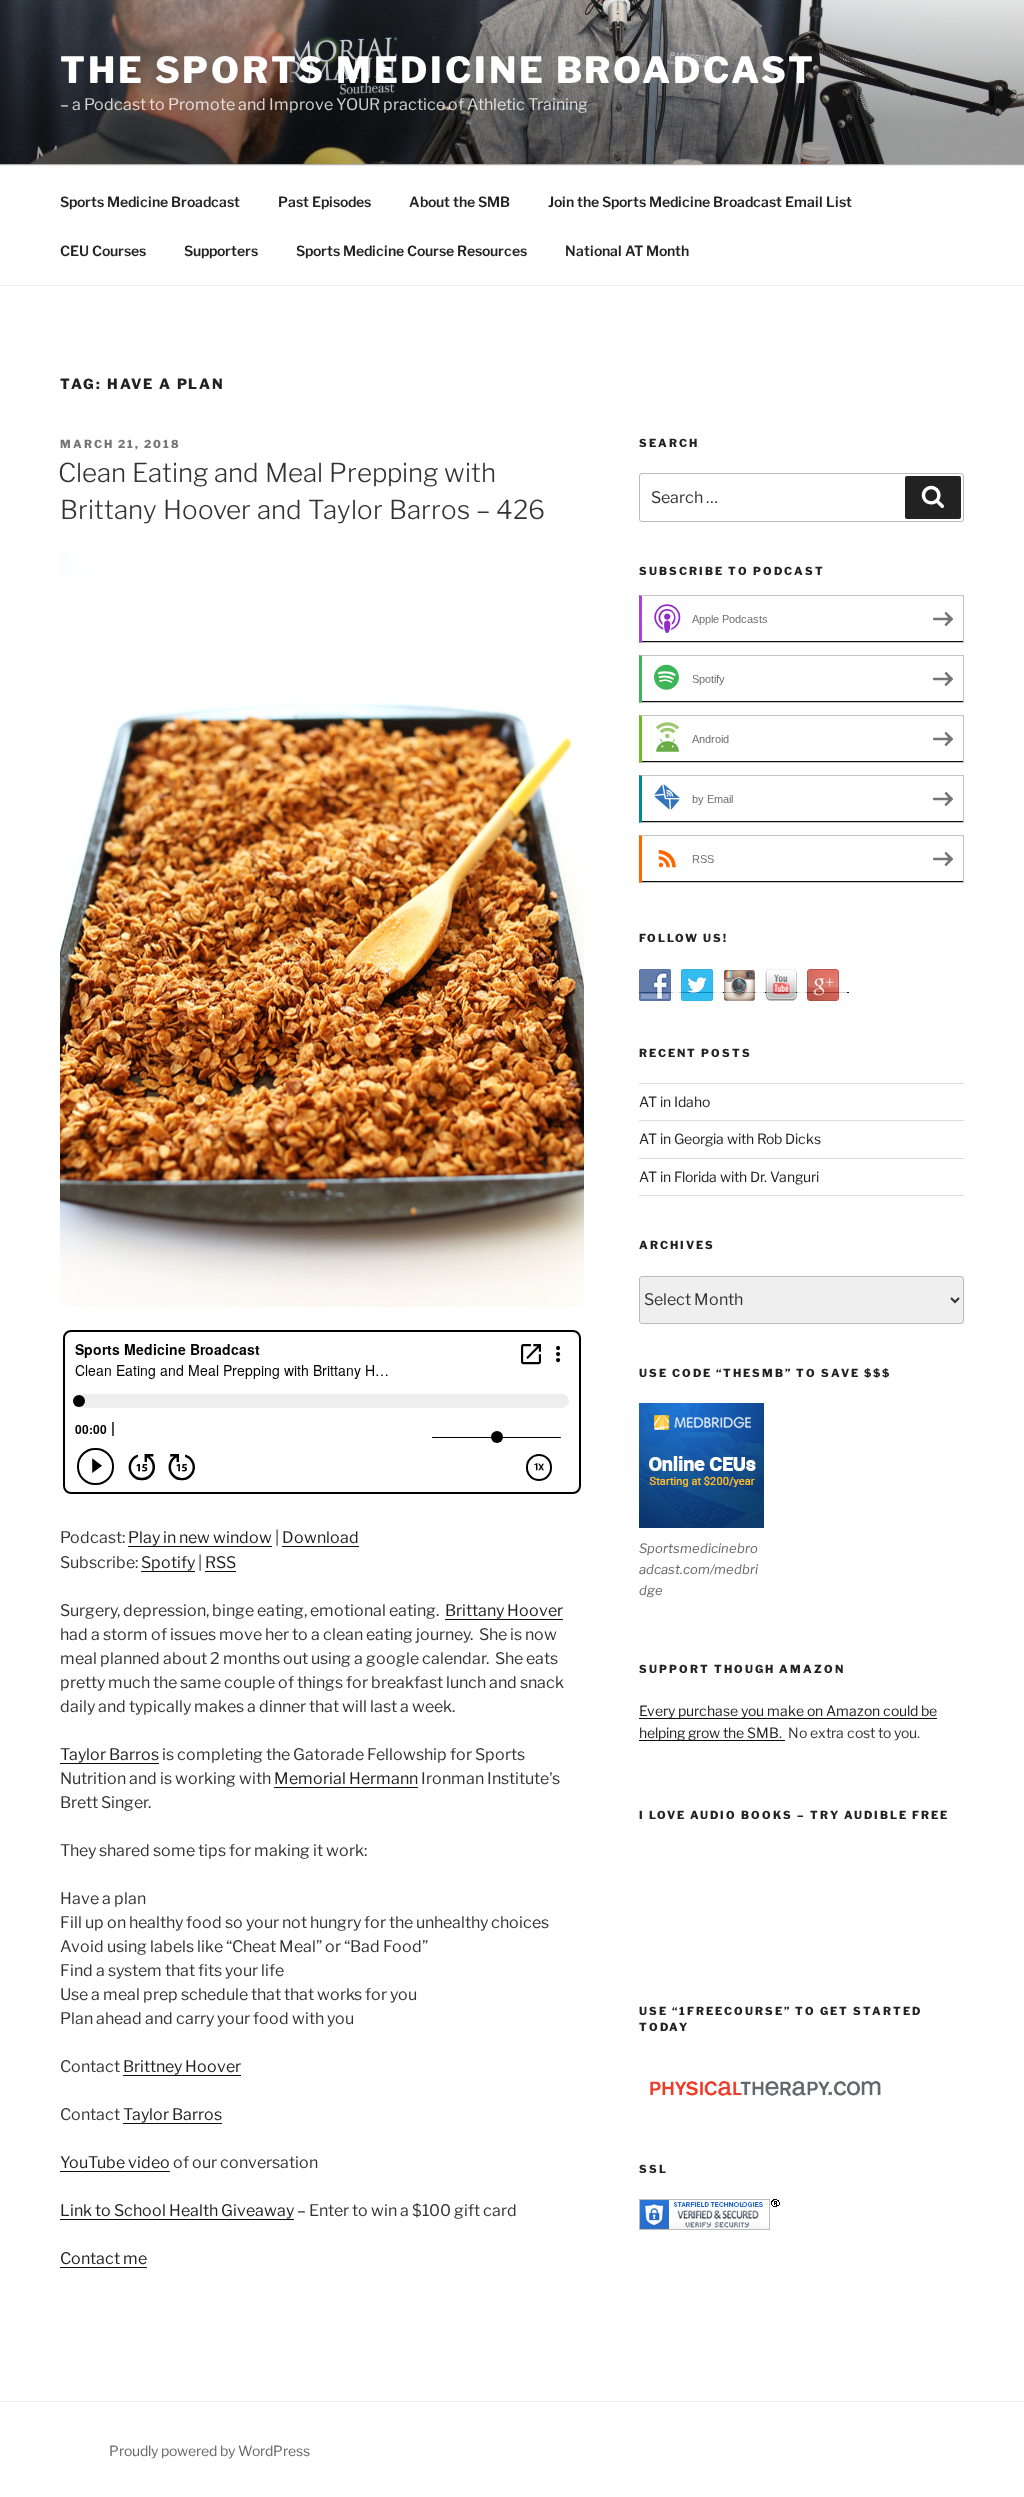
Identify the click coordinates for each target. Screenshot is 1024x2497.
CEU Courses (103, 250)
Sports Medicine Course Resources (411, 250)
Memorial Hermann (346, 1778)
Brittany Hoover (504, 1610)
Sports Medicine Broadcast (150, 201)
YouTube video (115, 2162)
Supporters (221, 250)
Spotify (168, 1562)
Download (320, 1537)
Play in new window (200, 1537)
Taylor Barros (109, 1754)
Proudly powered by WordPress (209, 2450)
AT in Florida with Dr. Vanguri (729, 1176)
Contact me (103, 2258)
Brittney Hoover (182, 2066)
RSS (220, 1562)
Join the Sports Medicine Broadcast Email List (700, 201)
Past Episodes (324, 201)
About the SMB (459, 201)
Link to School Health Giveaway (177, 2210)
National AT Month (627, 250)
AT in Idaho (674, 1101)
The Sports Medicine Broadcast (438, 70)
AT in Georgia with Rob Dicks (730, 1138)
